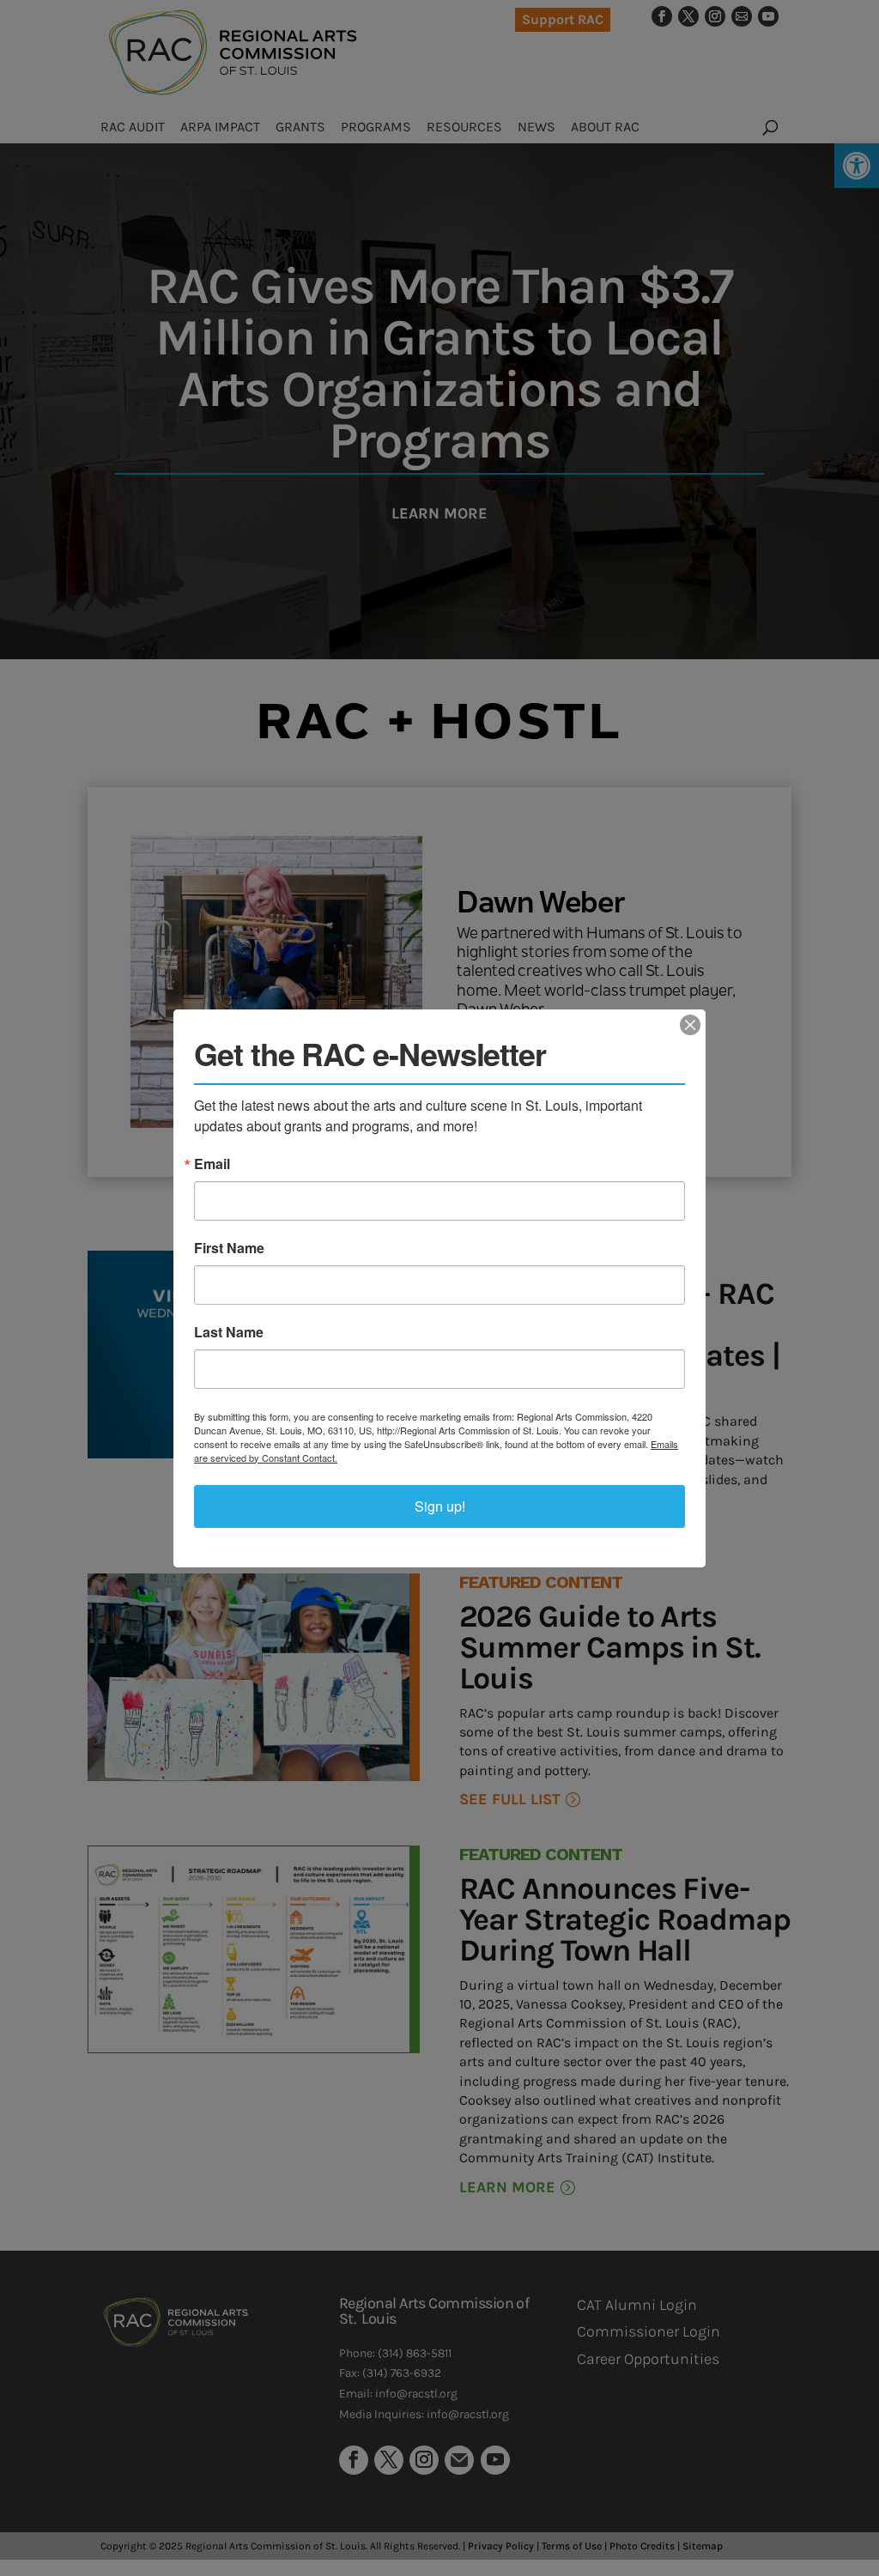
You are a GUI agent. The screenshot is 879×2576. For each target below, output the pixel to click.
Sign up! (440, 1506)
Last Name (229, 1332)
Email (212, 1164)
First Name (229, 1248)
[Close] (690, 1025)
